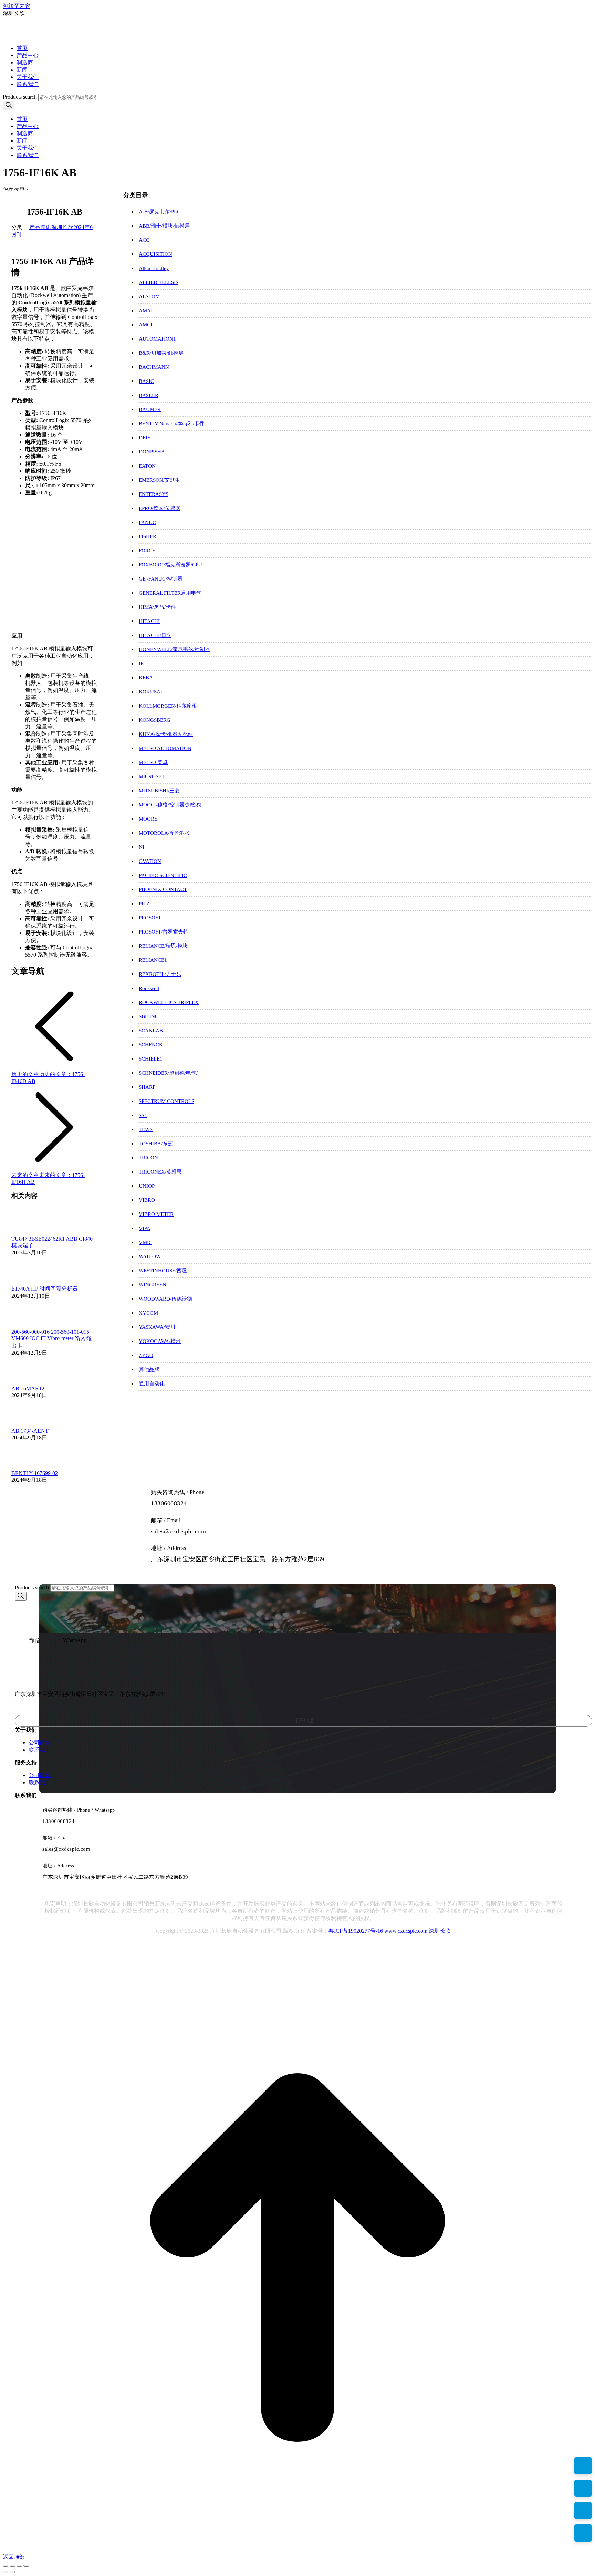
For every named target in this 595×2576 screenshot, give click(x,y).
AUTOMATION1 (157, 339)
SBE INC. (149, 1016)
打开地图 (304, 1720)
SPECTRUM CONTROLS (166, 1101)
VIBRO (147, 1200)
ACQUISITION (155, 254)
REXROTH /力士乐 (160, 974)
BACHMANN (154, 367)
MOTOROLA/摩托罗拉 (164, 833)
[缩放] (26, 2566)
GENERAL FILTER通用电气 (170, 593)
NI (142, 847)
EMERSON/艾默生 (159, 480)
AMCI (145, 325)
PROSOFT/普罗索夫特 (164, 932)
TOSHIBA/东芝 (156, 1144)
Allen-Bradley (154, 268)
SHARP (147, 1087)
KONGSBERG (155, 720)
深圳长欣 (440, 1931)
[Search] (9, 106)
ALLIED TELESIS (159, 282)
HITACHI (149, 621)
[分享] (12, 2566)
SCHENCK (151, 1045)
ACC (144, 240)
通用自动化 (152, 1384)
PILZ (144, 904)
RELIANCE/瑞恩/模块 (163, 946)
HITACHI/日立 (155, 635)
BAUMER (150, 409)
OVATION (150, 861)
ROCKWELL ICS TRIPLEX (169, 1002)
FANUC (147, 522)
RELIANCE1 (153, 960)
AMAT (146, 311)
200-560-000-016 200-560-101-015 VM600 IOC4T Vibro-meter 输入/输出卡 (52, 1339)
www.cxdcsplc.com (406, 1931)
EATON (147, 466)
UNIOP (147, 1186)
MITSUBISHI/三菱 (159, 791)
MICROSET (152, 776)
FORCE (147, 551)
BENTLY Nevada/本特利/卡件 (172, 424)
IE (141, 664)
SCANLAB (151, 1031)
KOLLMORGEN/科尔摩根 (168, 706)
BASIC (146, 381)
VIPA (145, 1228)
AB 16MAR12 (28, 1389)
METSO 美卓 (153, 762)
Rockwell (149, 988)
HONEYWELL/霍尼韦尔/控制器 (174, 649)
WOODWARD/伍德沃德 (165, 1299)
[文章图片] (30, 1233)
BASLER (149, 395)
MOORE (148, 819)
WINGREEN (153, 1285)
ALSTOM (149, 296)
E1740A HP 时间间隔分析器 (45, 1289)
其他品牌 (149, 1369)
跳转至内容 (17, 6)
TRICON (148, 1158)
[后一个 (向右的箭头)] (12, 2572)
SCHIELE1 (151, 1059)
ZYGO (146, 1355)
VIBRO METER (156, 1214)
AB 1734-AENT (30, 1431)
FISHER (148, 536)
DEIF (144, 438)
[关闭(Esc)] (6, 2566)
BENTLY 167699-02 (35, 1473)
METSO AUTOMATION (165, 748)
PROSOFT (150, 918)
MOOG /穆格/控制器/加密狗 (170, 805)
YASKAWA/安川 (157, 1327)
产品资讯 (40, 227)
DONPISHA (152, 452)
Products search (20, 97)
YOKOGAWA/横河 (160, 1341)
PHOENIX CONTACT (163, 889)
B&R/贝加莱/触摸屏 (161, 353)
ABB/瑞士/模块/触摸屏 (164, 226)
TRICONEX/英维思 (160, 1172)
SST (143, 1115)
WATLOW (150, 1256)
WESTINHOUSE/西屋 (163, 1271)
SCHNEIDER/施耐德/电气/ (168, 1073)
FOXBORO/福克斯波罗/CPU (170, 565)
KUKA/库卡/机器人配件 (166, 734)
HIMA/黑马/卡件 (157, 607)
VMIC (145, 1242)
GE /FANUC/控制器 (161, 579)
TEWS (146, 1129)
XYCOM (148, 1313)
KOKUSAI (150, 692)
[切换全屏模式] (19, 2566)
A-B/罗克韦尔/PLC (160, 212)
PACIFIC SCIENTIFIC (163, 875)
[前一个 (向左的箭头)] (6, 2572)
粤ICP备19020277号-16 (356, 1931)
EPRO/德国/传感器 (160, 508)
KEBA (146, 678)
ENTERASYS (154, 494)
